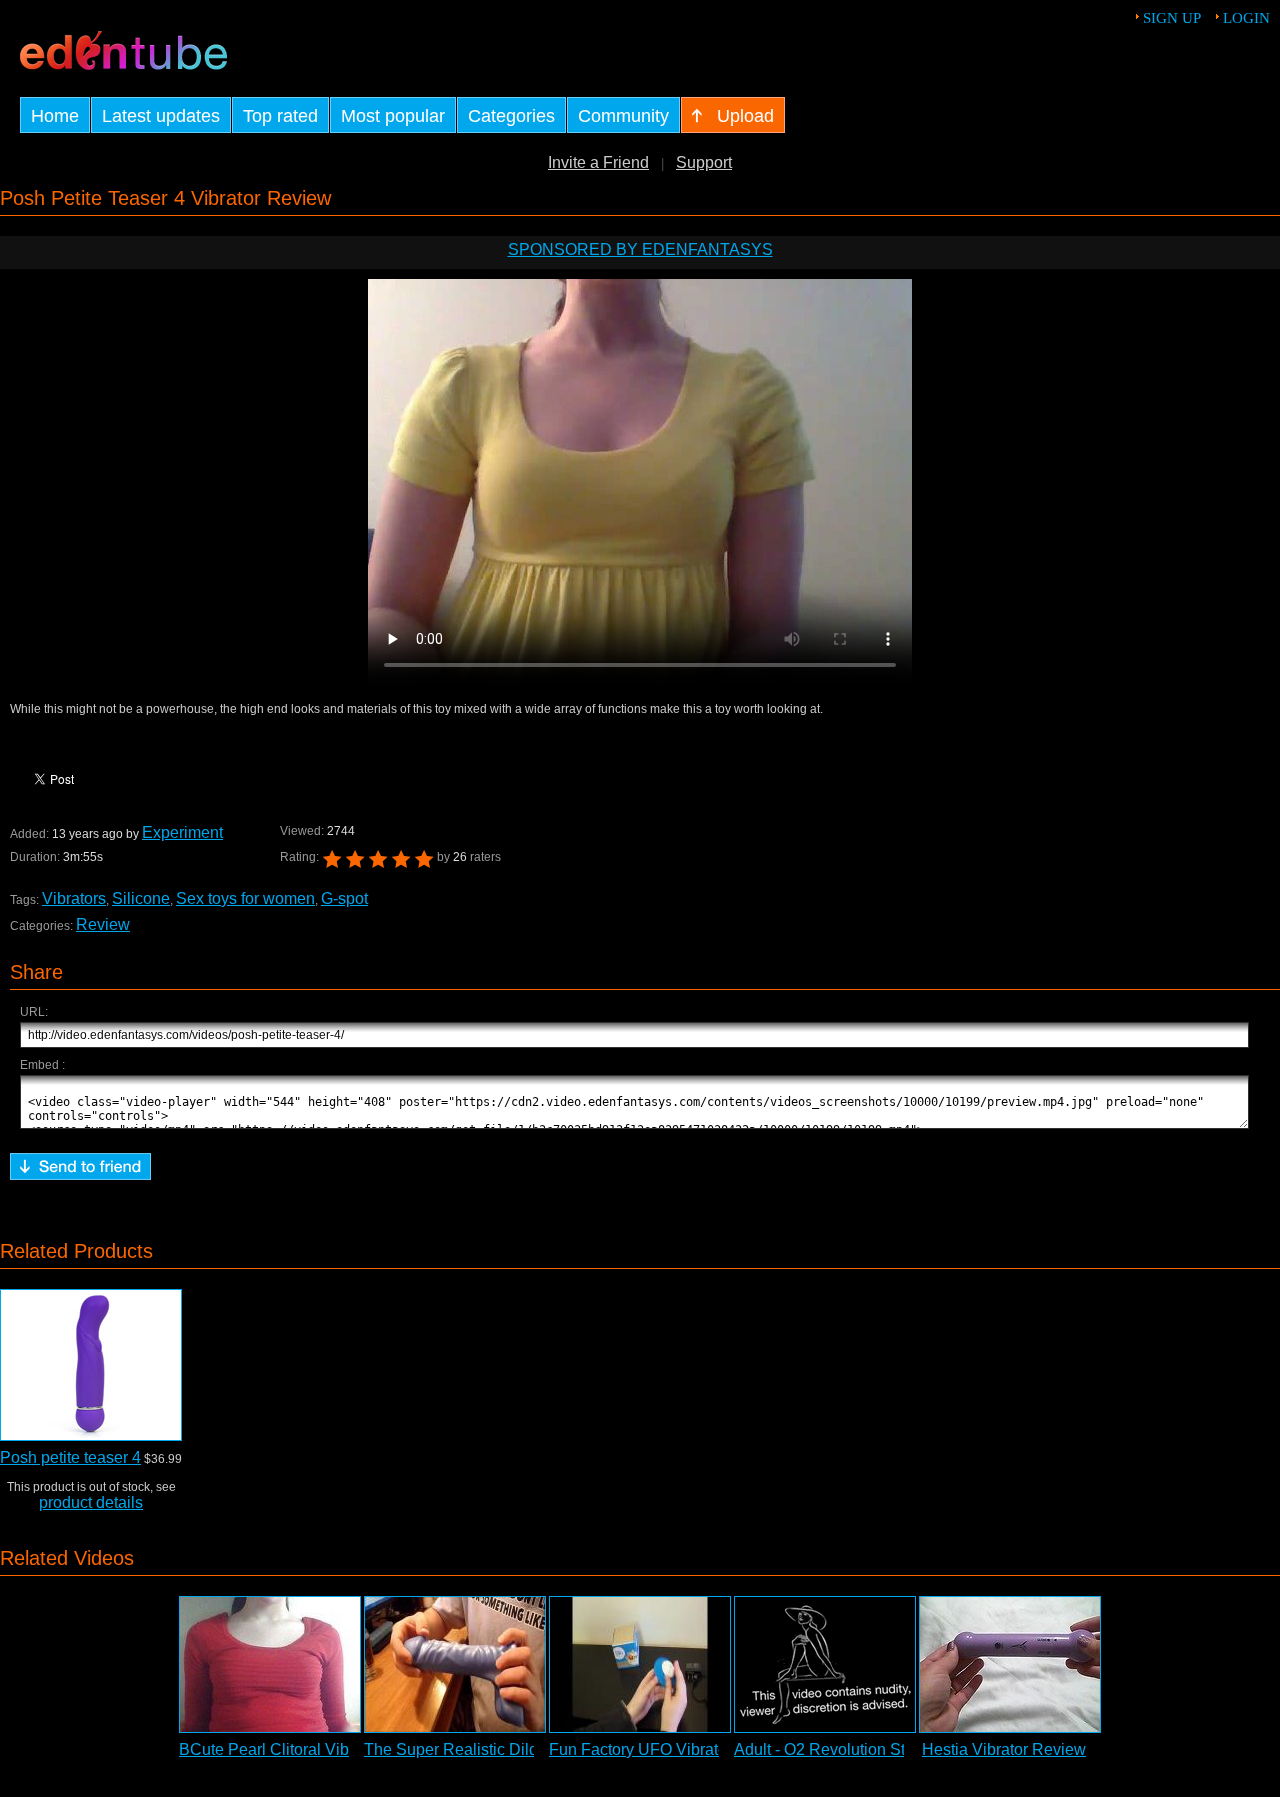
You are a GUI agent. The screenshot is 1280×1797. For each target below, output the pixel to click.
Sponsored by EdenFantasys (640, 249)
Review (103, 924)
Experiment (182, 832)
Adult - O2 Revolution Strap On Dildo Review (893, 1749)
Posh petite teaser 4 (70, 1457)
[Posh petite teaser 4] (91, 1365)
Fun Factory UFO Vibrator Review (669, 1749)
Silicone (141, 898)
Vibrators (74, 898)
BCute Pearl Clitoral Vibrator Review (309, 1749)
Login (1246, 18)
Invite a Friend (598, 162)
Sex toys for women (245, 898)
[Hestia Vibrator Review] (1010, 1664)
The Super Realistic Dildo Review (484, 1749)
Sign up (1172, 18)
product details (91, 1502)
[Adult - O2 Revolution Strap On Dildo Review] (825, 1664)
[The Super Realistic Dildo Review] (455, 1664)
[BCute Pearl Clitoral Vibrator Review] (270, 1664)
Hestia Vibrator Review (1004, 1749)
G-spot (344, 898)
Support (704, 162)
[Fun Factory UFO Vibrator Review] (640, 1664)
